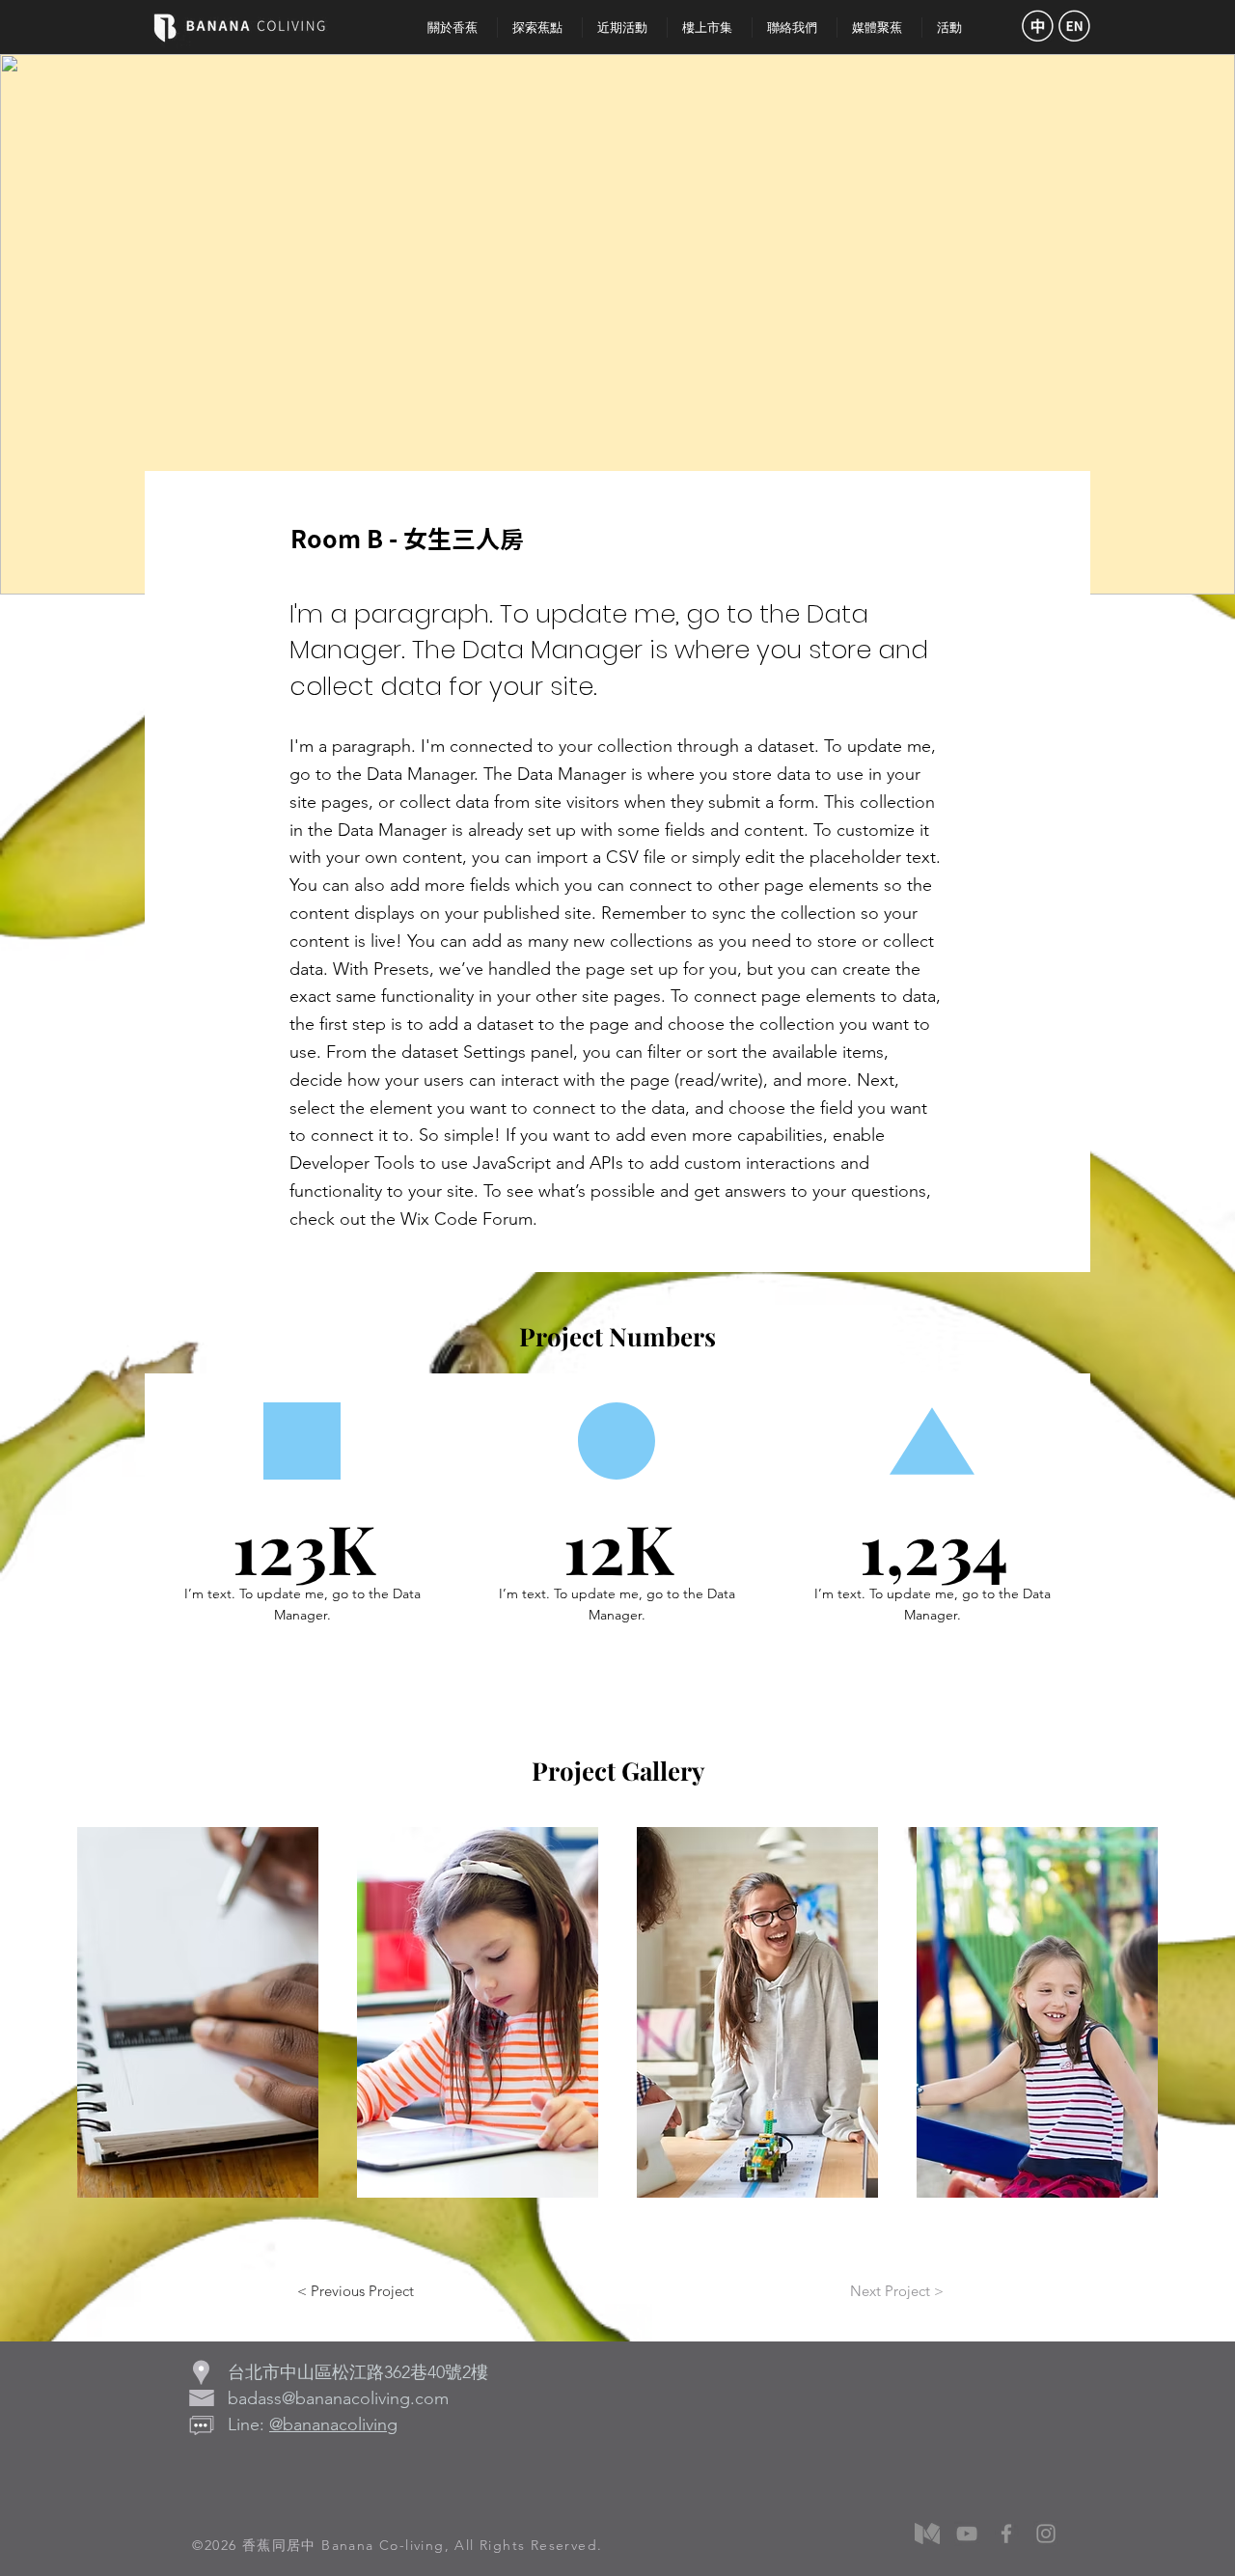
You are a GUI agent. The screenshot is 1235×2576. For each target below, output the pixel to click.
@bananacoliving (333, 2424)
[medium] (927, 2534)
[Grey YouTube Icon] (967, 2534)
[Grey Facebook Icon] (1006, 2534)
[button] (198, 2012)
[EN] (1074, 26)
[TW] (1037, 26)
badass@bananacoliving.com (338, 2398)
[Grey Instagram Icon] (1046, 2534)
